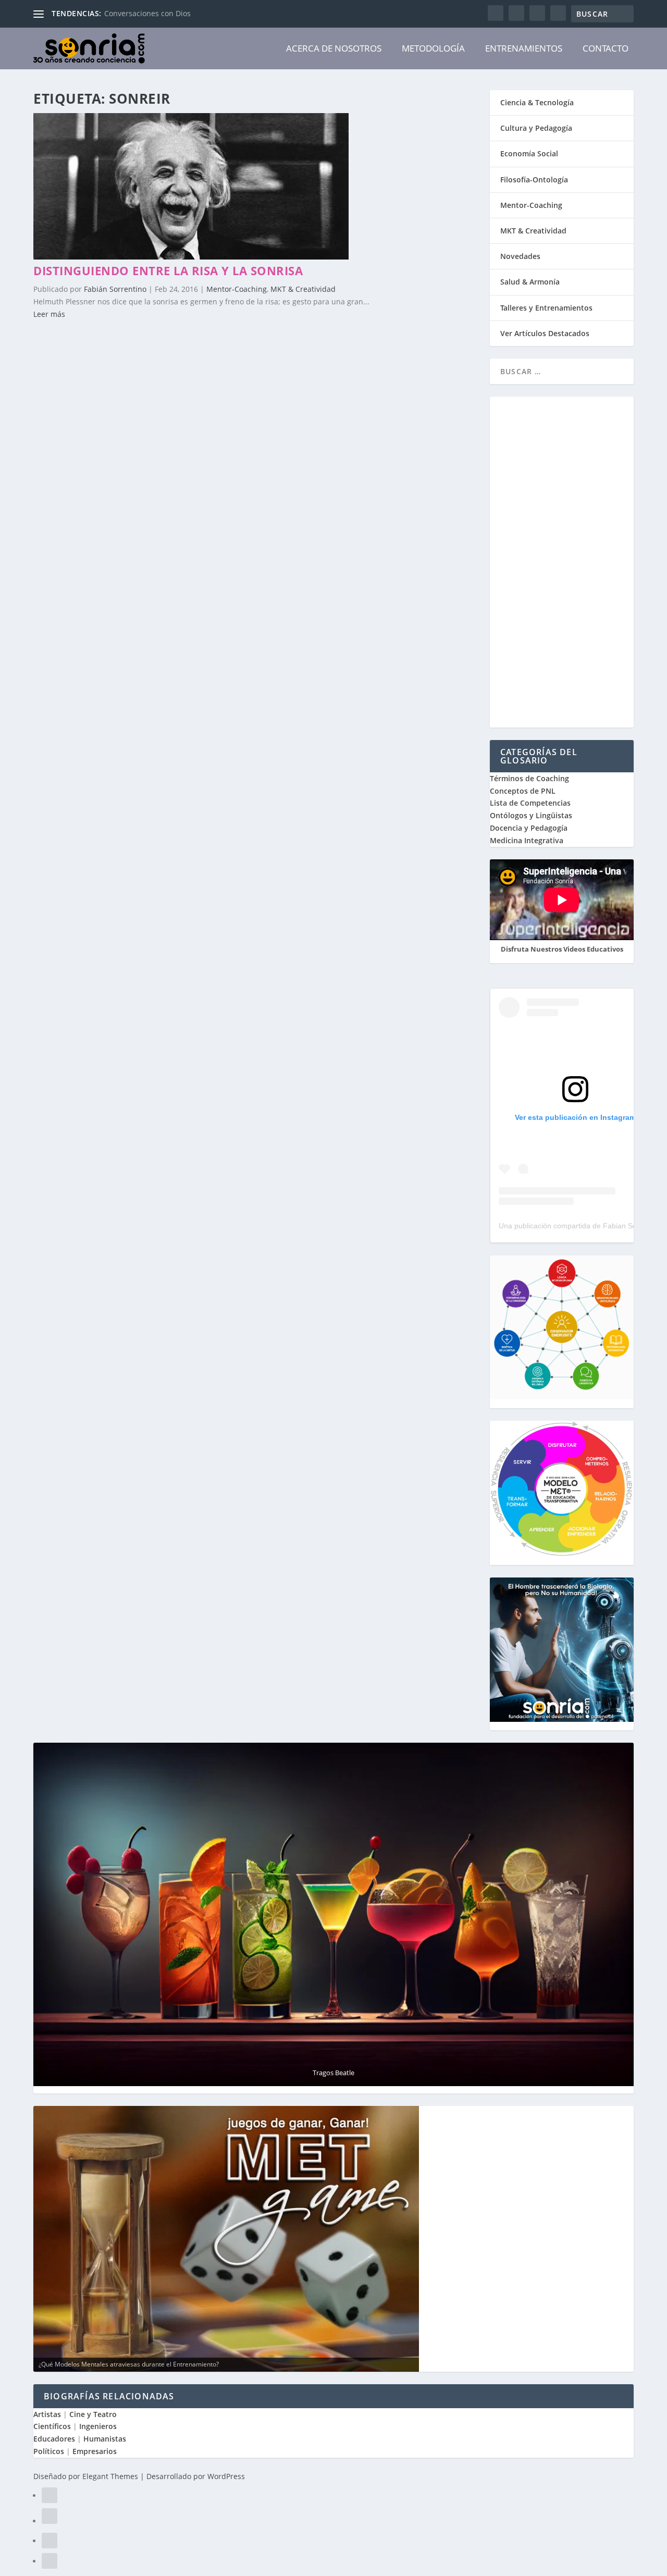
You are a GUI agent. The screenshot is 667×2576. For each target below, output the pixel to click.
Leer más (49, 314)
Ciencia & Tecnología (537, 102)
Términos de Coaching (529, 778)
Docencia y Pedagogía (529, 828)
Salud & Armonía (530, 282)
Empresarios (95, 2451)
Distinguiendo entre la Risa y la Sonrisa (168, 270)
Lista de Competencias (531, 803)
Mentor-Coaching (237, 289)
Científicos (52, 2426)
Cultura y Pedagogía (536, 128)
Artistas (47, 2414)
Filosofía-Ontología (534, 180)
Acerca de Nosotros (334, 48)
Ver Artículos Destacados (545, 333)
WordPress (226, 2476)
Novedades (520, 256)
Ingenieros (98, 2426)
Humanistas (105, 2439)
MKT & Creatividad (303, 289)
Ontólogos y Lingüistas (531, 815)
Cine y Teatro (93, 2414)
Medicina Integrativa (527, 840)
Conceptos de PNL (523, 791)
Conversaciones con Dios (147, 13)
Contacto (606, 48)
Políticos (49, 2451)
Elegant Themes (110, 2476)
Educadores (54, 2439)
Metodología (433, 48)
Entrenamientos (524, 48)
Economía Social (529, 153)
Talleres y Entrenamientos (546, 308)
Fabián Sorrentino (115, 289)
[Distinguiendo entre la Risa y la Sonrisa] (191, 257)
